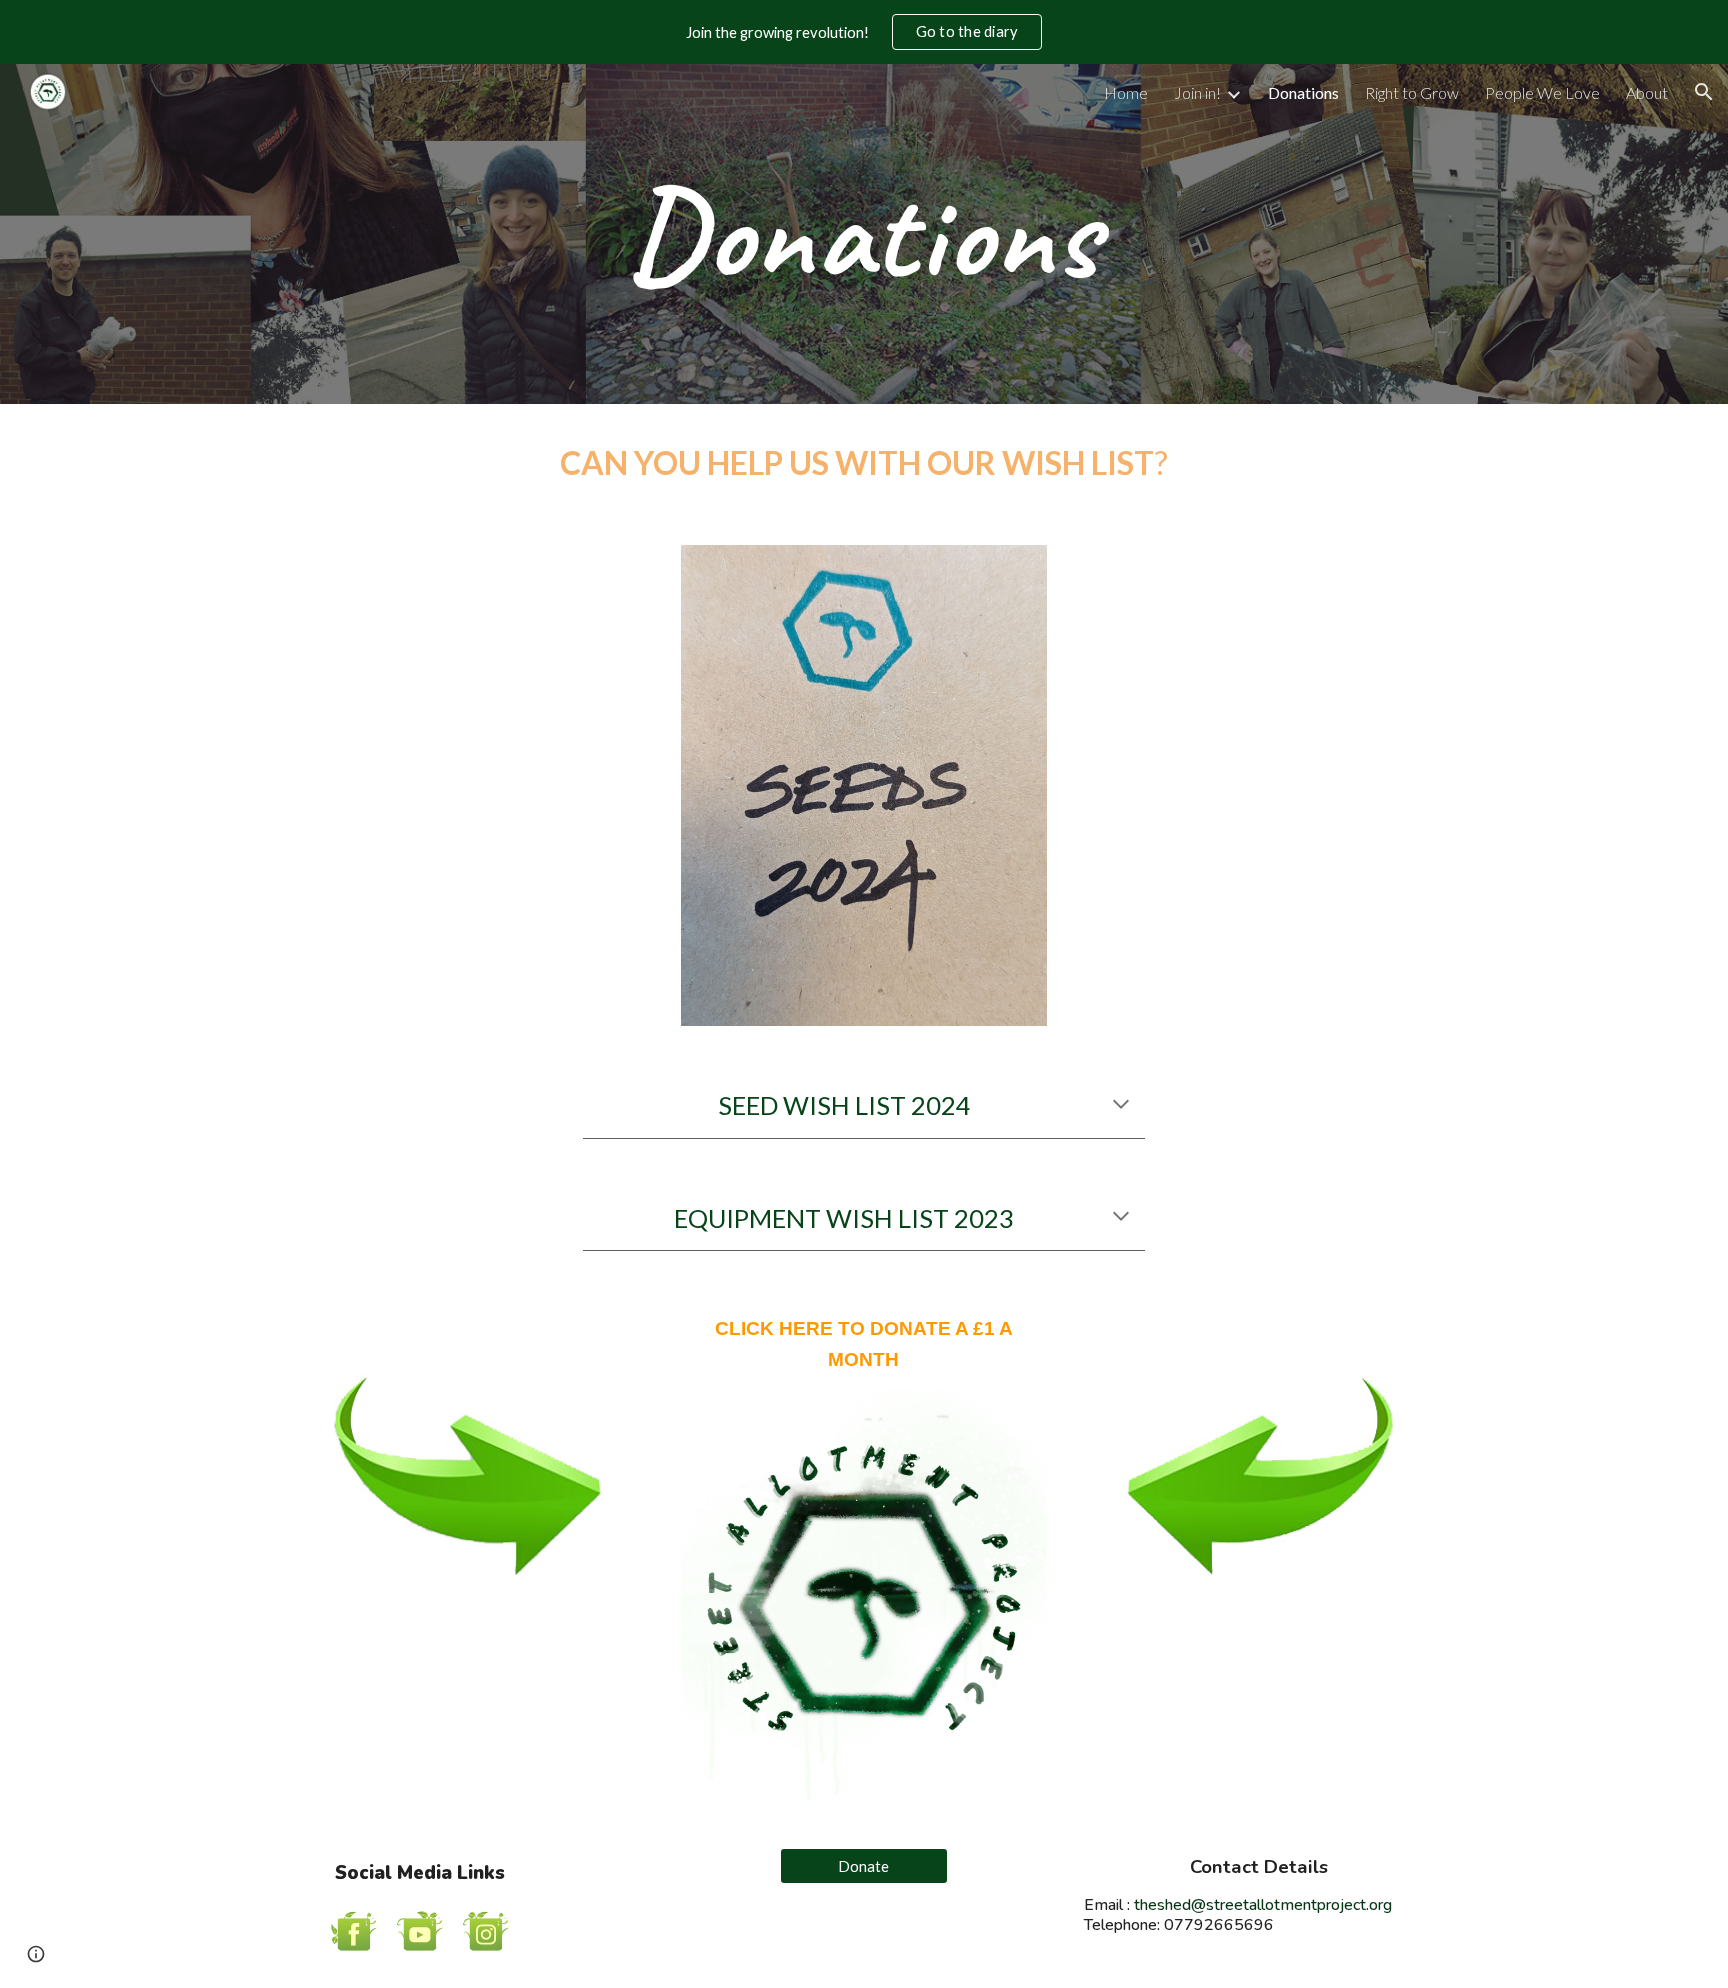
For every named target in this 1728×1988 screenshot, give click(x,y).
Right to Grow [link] (1412, 92)
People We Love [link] (1542, 92)
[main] (864, 234)
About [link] (1647, 92)
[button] (1704, 92)
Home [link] (1126, 92)
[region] (864, 32)
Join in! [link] (1197, 92)
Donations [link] (1303, 92)
